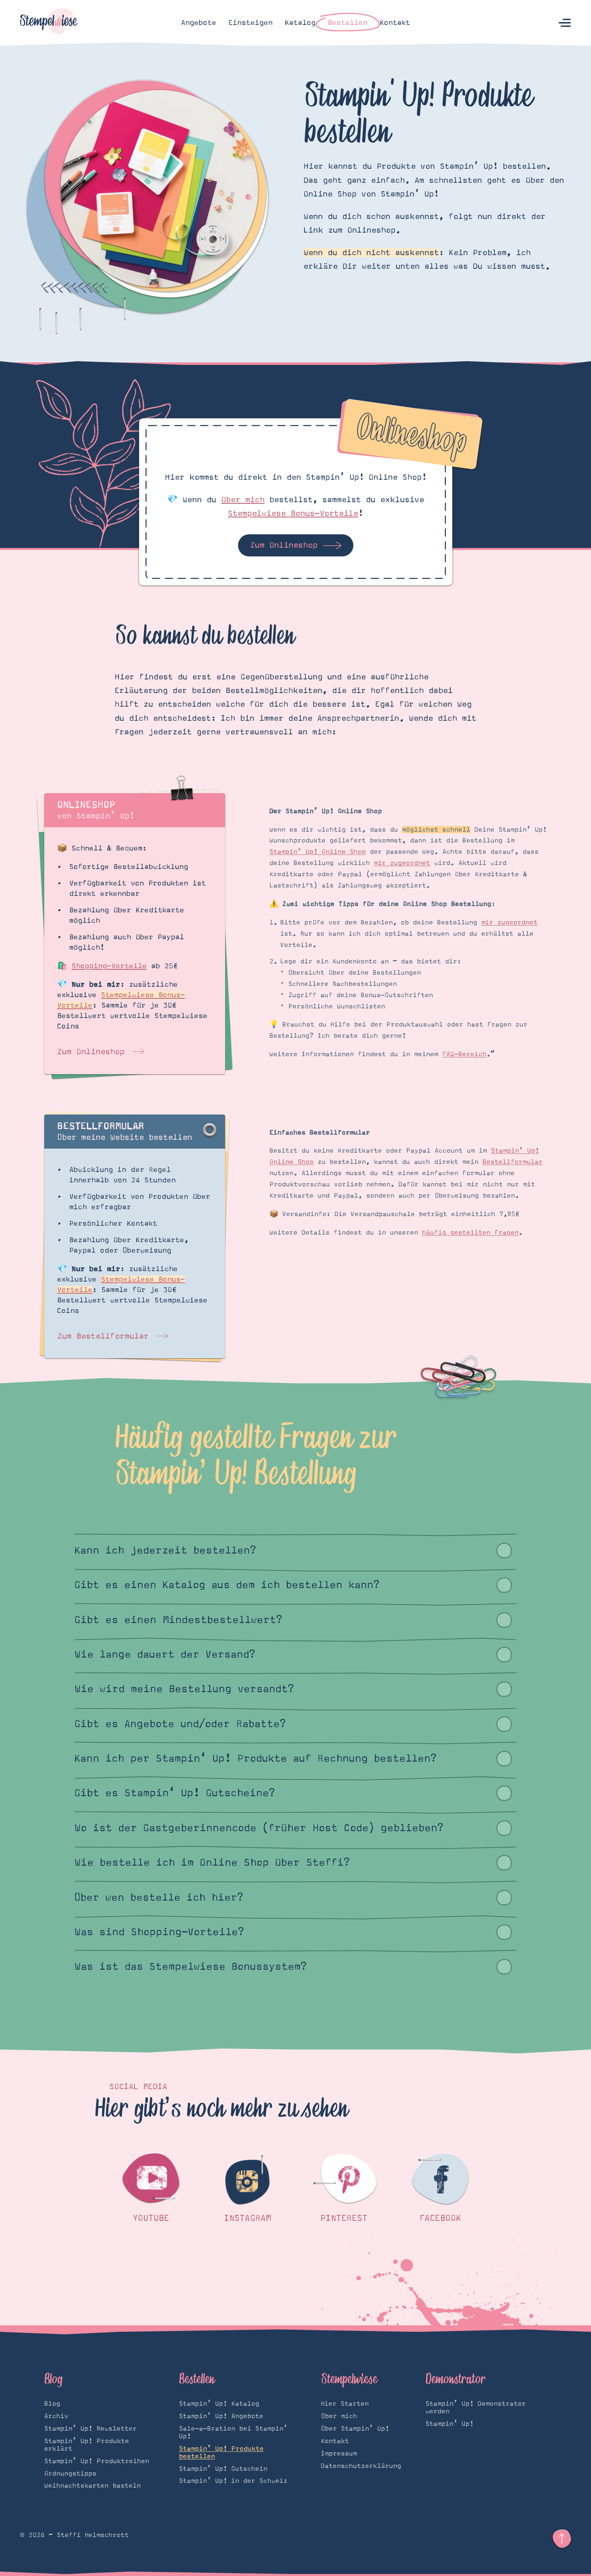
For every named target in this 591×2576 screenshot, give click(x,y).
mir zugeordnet (402, 863)
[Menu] (565, 23)
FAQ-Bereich (464, 1054)
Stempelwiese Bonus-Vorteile (293, 513)
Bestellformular (513, 1162)
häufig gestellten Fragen (470, 1233)
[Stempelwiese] (49, 23)
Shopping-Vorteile (109, 966)
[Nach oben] (562, 2539)
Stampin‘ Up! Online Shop (318, 852)
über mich (243, 500)
